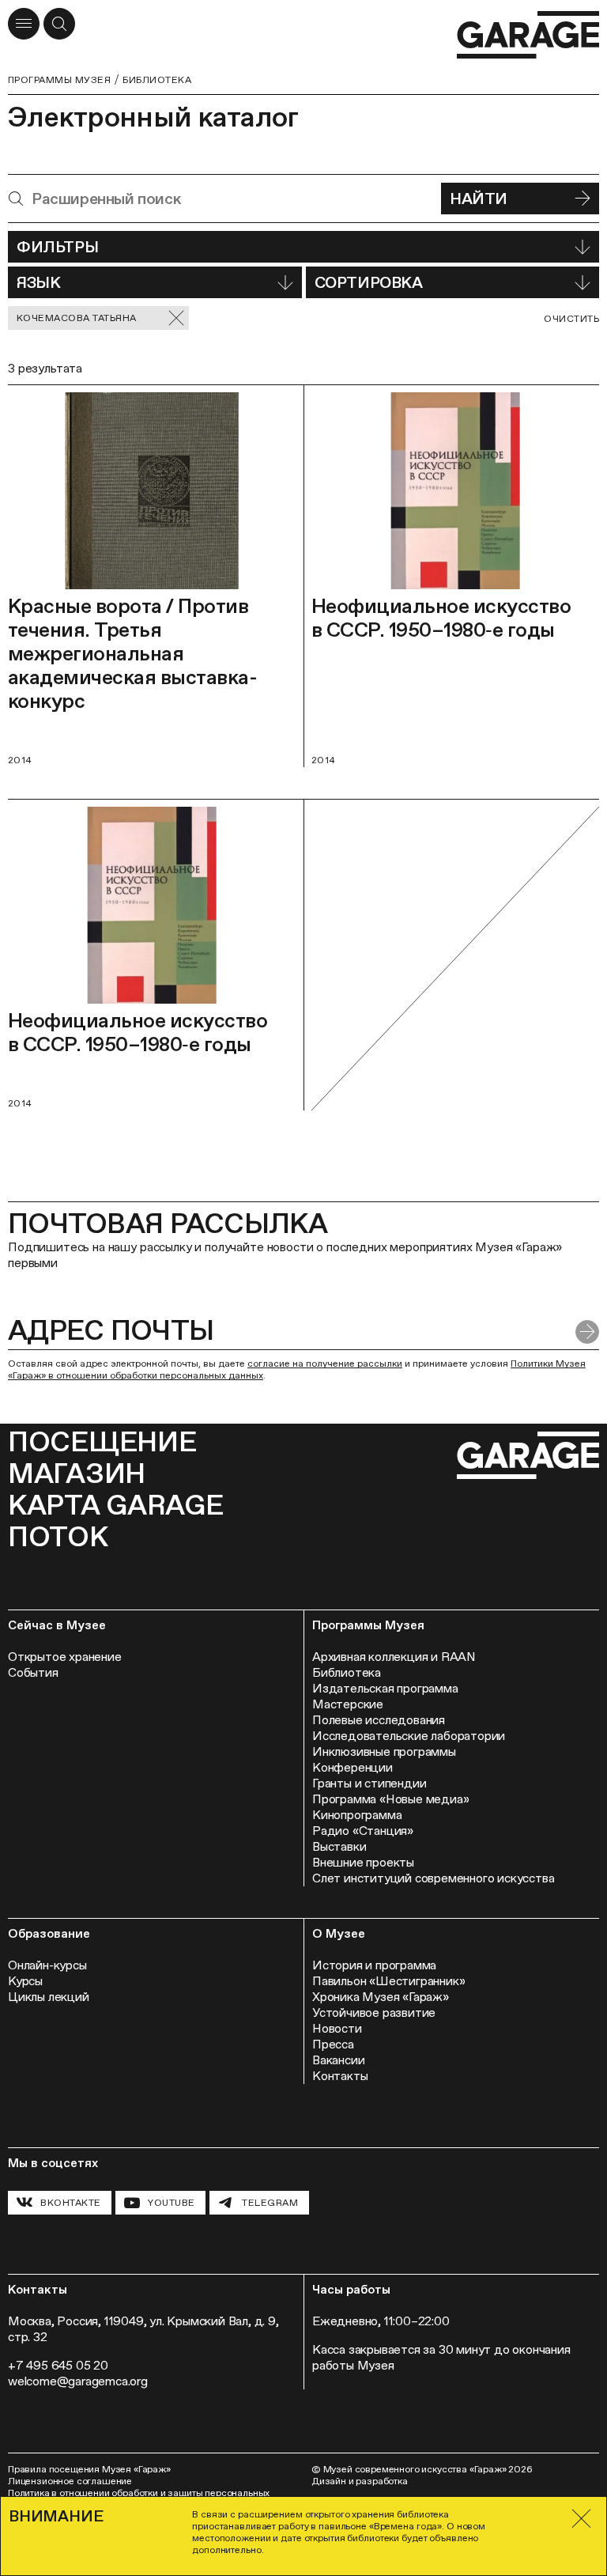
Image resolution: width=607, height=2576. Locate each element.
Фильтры (57, 247)
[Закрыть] (582, 2519)
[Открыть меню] (24, 24)
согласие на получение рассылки (325, 1364)
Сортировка (369, 282)
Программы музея (59, 80)
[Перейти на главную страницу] (528, 35)
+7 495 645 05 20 (58, 2365)
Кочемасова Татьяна (77, 318)
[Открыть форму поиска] (59, 24)
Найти (479, 199)
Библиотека (157, 80)
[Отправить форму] (587, 1332)
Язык (38, 282)
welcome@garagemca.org (78, 2381)
